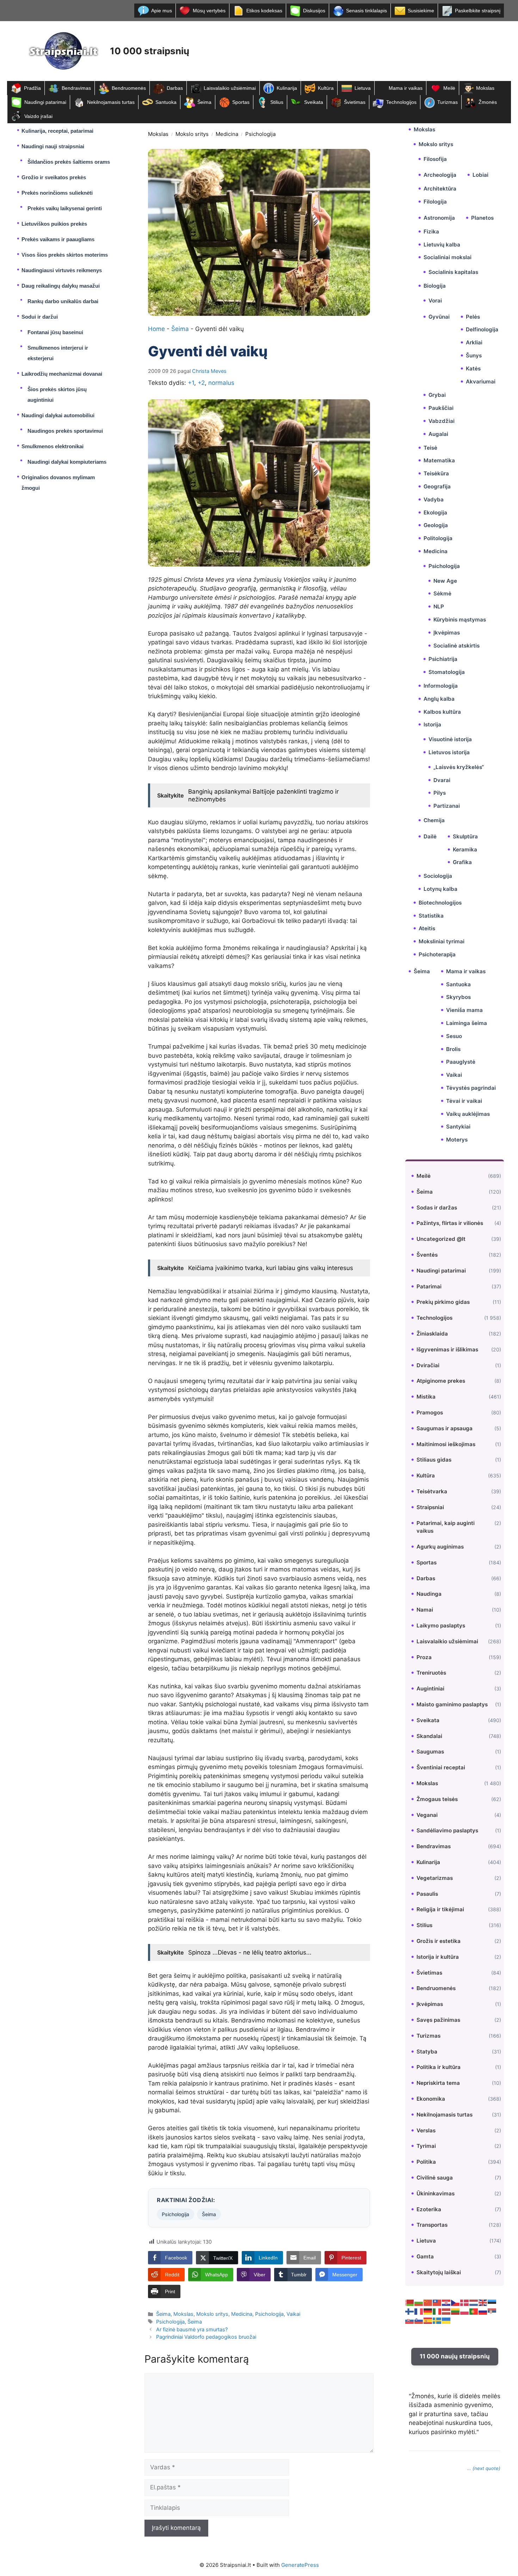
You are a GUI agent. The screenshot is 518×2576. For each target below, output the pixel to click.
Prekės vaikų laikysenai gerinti (65, 208)
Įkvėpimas (447, 633)
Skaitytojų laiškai (439, 2272)
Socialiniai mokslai (448, 257)
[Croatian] (446, 2302)
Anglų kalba (439, 699)
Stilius (277, 102)
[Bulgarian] (419, 2302)
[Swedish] (437, 2320)
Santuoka (166, 102)
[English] (483, 2302)
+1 (191, 383)
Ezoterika (429, 2209)
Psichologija (260, 134)
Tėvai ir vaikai (464, 1101)
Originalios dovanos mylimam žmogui (58, 483)
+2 (201, 383)
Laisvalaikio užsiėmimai (230, 88)
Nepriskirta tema (438, 2083)
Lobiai (480, 175)
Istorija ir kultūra (438, 1957)
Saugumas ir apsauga (445, 1428)
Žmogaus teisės (437, 1799)
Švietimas (355, 102)
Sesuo (454, 1036)
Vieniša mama (464, 1010)
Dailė (430, 836)
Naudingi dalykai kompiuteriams (67, 462)
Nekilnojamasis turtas (111, 102)
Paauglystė (461, 1062)
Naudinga (429, 1594)
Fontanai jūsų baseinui (55, 332)
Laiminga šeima (467, 1023)
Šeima (204, 102)
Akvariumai (481, 382)
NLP (439, 607)
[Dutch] (474, 2302)
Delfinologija (482, 329)
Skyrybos (458, 997)
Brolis (453, 1049)
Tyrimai (426, 2146)
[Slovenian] (419, 2320)
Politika (426, 2162)
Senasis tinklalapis (366, 11)
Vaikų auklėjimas (468, 1114)
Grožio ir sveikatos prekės (54, 177)
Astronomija (439, 218)
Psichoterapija (437, 954)
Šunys (474, 355)
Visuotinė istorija (450, 739)
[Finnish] (410, 2311)
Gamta (425, 2256)
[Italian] (437, 2311)
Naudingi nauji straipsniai (53, 146)
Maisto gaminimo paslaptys (452, 1704)
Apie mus (162, 11)
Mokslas (485, 88)
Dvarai (442, 780)
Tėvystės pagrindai (471, 1088)
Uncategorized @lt (441, 1239)
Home (156, 329)
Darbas (175, 88)
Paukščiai (441, 408)
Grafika (462, 862)
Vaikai (293, 2314)
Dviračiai (428, 1365)
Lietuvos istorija (449, 752)
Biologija (435, 286)
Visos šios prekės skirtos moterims (65, 255)
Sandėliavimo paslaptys (447, 1830)
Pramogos (430, 1412)
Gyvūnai (439, 317)
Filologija (435, 202)
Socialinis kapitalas (453, 272)
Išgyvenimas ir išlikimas (447, 1349)
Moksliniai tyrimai (442, 941)
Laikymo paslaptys (441, 1625)
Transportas (432, 2225)
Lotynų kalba (440, 889)
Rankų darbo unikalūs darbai (63, 301)
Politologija (438, 538)
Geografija (437, 486)
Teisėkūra (436, 473)
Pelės (473, 317)
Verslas (426, 2130)
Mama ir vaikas (406, 88)
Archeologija (440, 175)
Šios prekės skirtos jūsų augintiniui (57, 395)
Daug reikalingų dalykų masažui (61, 286)
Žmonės (488, 102)
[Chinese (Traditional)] (437, 2302)
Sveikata (314, 102)
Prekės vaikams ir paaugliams (58, 239)
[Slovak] (410, 2320)
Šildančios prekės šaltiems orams (69, 162)
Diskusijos (314, 11)
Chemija (434, 820)
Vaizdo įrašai (38, 116)
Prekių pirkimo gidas (443, 1302)
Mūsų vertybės (209, 11)
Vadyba (434, 499)
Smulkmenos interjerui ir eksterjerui (58, 353)
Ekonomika (431, 2099)
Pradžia (32, 88)
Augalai (438, 434)
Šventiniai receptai (441, 1767)
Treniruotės (431, 1673)
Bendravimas (76, 88)
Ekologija (435, 512)
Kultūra (326, 88)
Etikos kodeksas (264, 11)
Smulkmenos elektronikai (53, 446)
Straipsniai (430, 1507)
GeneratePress (300, 2565)
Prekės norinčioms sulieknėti (57, 193)
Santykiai (458, 1127)
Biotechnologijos (440, 903)
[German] (428, 2311)
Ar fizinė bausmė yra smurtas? (192, 2329)
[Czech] (456, 2302)
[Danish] (465, 2302)
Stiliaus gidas (434, 1460)
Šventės (427, 1255)
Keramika (465, 849)
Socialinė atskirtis (457, 646)
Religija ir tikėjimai (440, 1909)
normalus (221, 383)
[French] (419, 2311)
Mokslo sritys (192, 134)
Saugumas (430, 1752)
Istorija (432, 724)
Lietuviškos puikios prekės (54, 224)
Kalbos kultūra (442, 712)
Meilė (449, 88)
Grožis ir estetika (439, 1941)
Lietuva (363, 88)
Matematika (439, 460)
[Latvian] (446, 2311)
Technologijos (401, 102)
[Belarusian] (410, 2302)
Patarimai (429, 1286)
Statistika (431, 916)
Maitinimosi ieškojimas (446, 1444)
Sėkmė (442, 593)
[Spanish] (428, 2320)
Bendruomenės (129, 88)
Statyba (427, 2052)
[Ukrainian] (446, 2320)
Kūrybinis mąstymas (460, 620)
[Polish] (465, 2311)
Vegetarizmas (435, 1878)
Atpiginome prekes (441, 1381)
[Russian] (483, 2311)
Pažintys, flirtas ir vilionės (450, 1223)
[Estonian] (492, 2302)
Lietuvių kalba (442, 245)
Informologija (441, 686)
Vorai (435, 301)
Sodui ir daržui (40, 317)
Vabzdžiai (442, 421)
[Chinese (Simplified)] (428, 2302)
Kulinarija (287, 88)
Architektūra (440, 189)
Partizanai (447, 806)
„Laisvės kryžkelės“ (459, 767)
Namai (425, 1610)
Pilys (440, 793)
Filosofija (435, 159)
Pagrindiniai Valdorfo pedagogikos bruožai (206, 2337)
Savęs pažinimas (438, 2020)
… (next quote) (484, 2468)
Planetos (482, 218)
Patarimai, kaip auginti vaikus (446, 1527)
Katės (473, 368)
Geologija (436, 525)
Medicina (227, 134)
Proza (424, 1657)
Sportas (241, 102)
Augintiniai (430, 1689)
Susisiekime (421, 11)
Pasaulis (427, 1894)
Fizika (431, 232)
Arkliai (474, 342)
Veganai (427, 1815)
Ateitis (427, 928)
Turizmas (448, 102)
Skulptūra (465, 836)
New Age (445, 581)
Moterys (457, 1140)
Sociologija (438, 876)
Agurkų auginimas (440, 1547)
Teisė (430, 448)
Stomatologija (447, 672)
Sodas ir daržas (437, 1208)
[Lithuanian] (456, 2311)
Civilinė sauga (435, 2178)
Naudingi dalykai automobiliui (58, 415)
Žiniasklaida (432, 1334)
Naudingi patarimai (45, 102)
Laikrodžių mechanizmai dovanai (62, 374)
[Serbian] (492, 2311)
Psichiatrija (443, 659)
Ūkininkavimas (436, 2193)
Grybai (437, 395)
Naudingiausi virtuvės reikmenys (62, 270)
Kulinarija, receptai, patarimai (57, 131)
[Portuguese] (474, 2311)
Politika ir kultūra (439, 2067)
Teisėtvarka (432, 1491)
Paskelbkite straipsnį (478, 11)
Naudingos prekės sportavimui (65, 431)
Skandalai (429, 1736)
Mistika (426, 1397)
